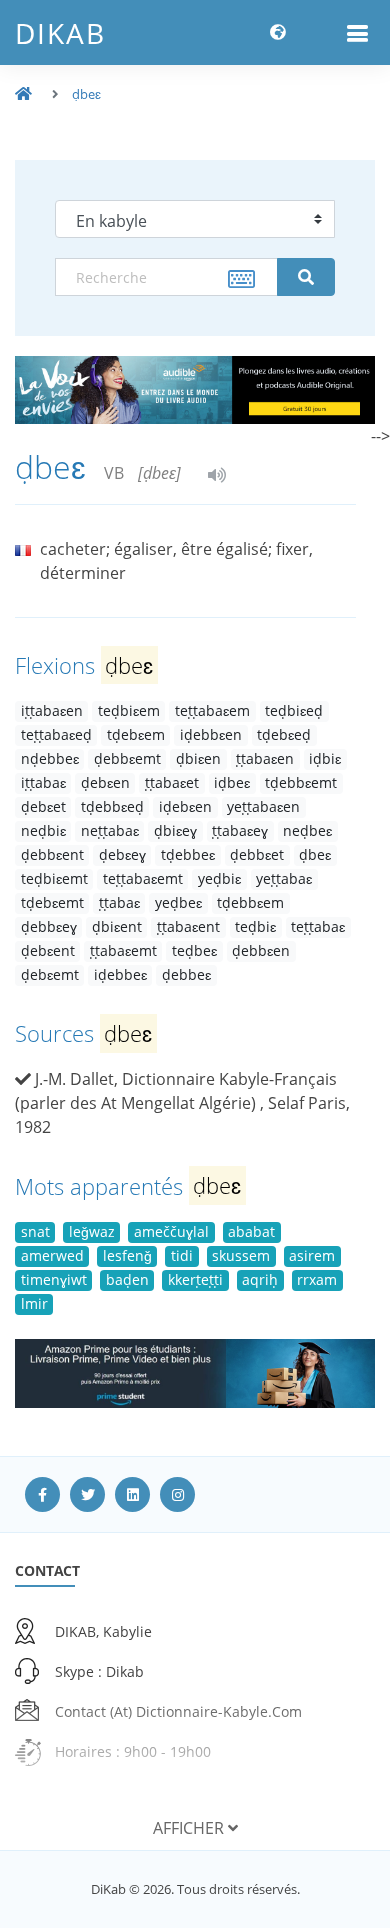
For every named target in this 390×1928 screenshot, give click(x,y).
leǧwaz (92, 1231)
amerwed (52, 1255)
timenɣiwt (54, 1279)
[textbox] (166, 277)
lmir (34, 1303)
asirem (312, 1255)
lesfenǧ (127, 1255)
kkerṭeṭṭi (195, 1279)
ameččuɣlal (171, 1231)
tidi (182, 1255)
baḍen (127, 1279)
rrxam (317, 1279)
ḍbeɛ (86, 94)
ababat (251, 1231)
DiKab (60, 33)
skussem (241, 1255)
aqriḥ (260, 1279)
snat (35, 1231)
